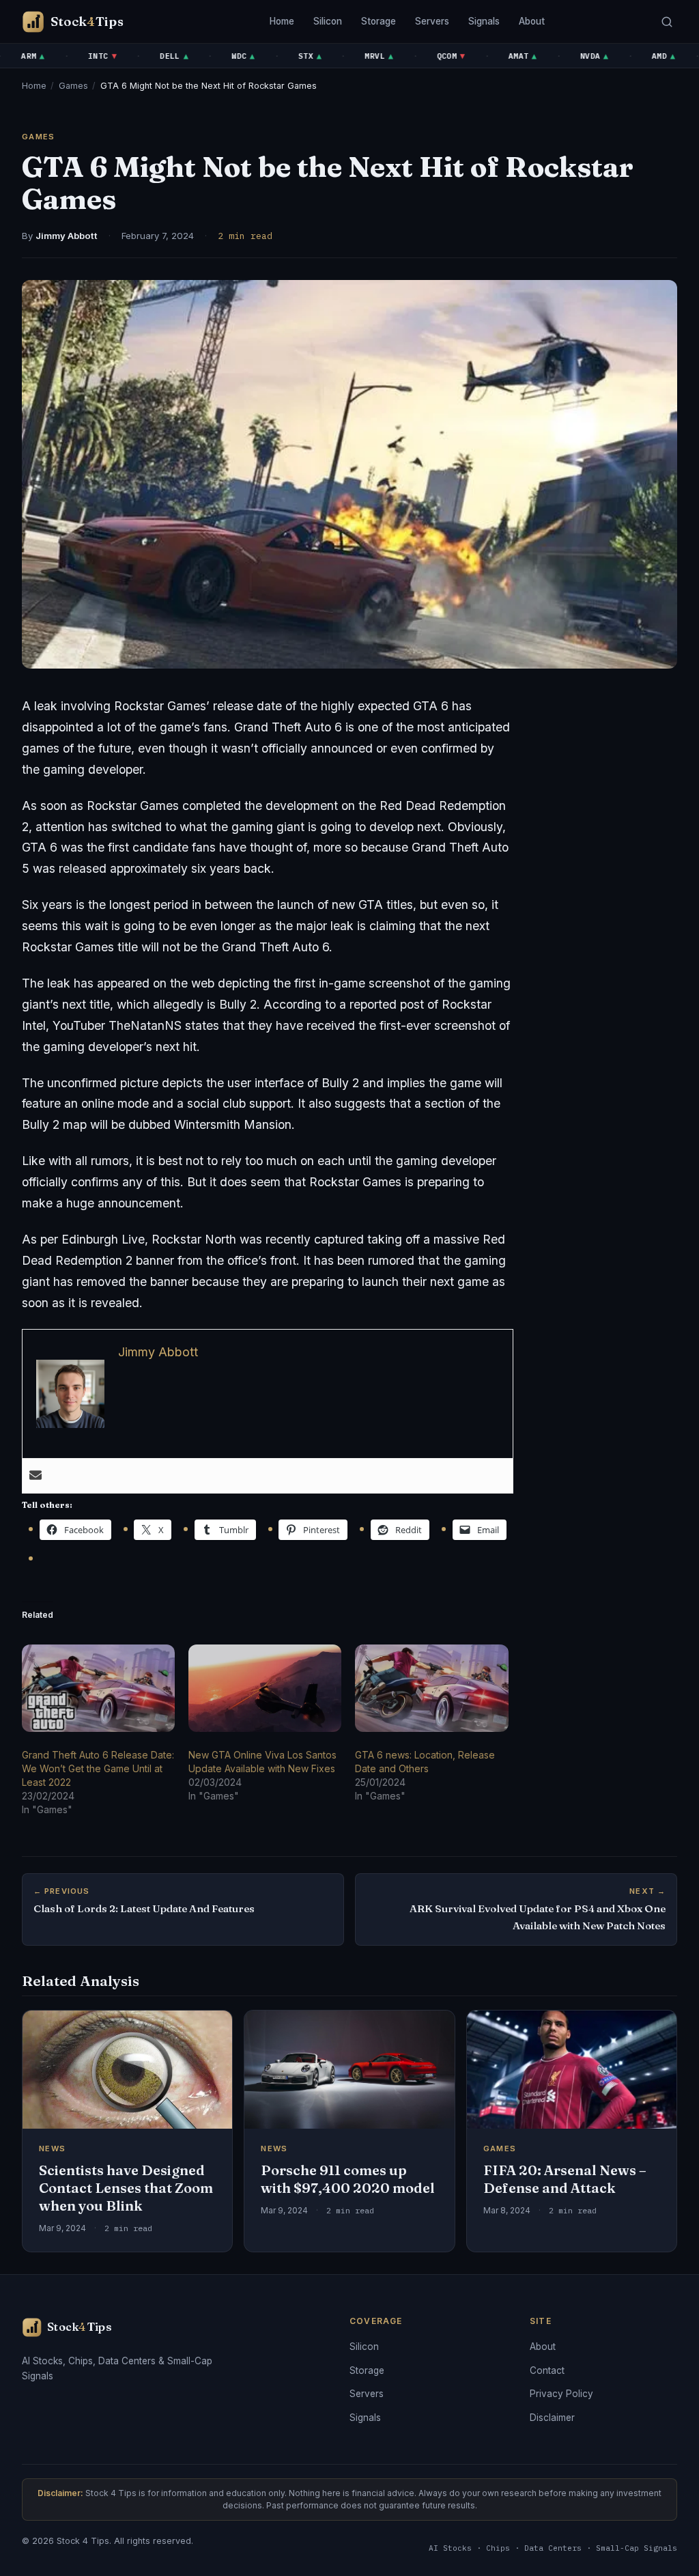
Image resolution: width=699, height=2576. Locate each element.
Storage (379, 21)
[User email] (35, 1476)
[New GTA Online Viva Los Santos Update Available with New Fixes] (265, 1688)
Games (73, 86)
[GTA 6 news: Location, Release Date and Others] (431, 1688)
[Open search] (667, 22)
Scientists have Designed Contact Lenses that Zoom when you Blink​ (126, 2188)
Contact (547, 2370)
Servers (432, 21)
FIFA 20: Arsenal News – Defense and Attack (565, 2179)
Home (282, 21)
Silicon (328, 21)
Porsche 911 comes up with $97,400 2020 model (348, 2179)
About (532, 21)
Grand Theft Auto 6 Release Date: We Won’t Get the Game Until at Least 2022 (98, 1768)
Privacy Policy (561, 2394)
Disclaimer (552, 2418)
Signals (484, 21)
